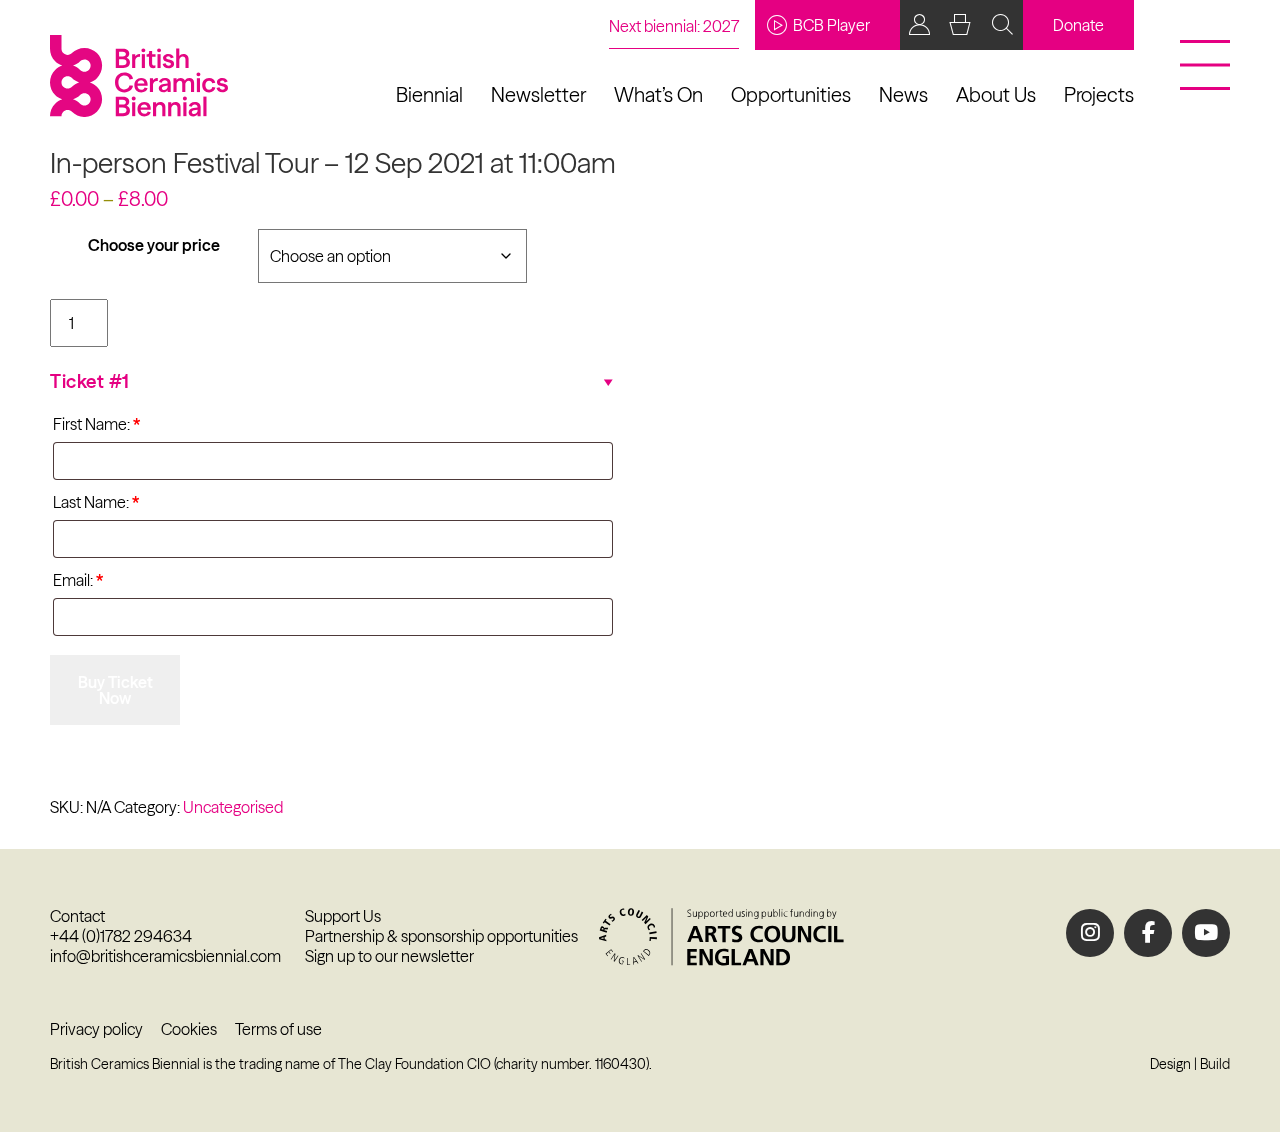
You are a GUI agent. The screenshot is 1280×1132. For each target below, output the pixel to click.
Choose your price (154, 245)
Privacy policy (96, 1029)
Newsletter (538, 94)
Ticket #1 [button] (90, 381)
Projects (1099, 94)
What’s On (658, 94)
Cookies (189, 1029)
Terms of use (278, 1029)
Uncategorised (233, 807)
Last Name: (96, 502)
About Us (996, 94)
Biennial (429, 94)
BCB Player (831, 25)
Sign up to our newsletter (389, 956)
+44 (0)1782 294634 (121, 936)
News (903, 94)
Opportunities (791, 94)
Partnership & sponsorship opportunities (441, 936)
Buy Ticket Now (115, 690)
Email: (78, 580)
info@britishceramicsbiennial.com (165, 956)
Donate (1078, 25)
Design (1170, 1064)
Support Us (343, 916)
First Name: (96, 424)
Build (1215, 1064)
